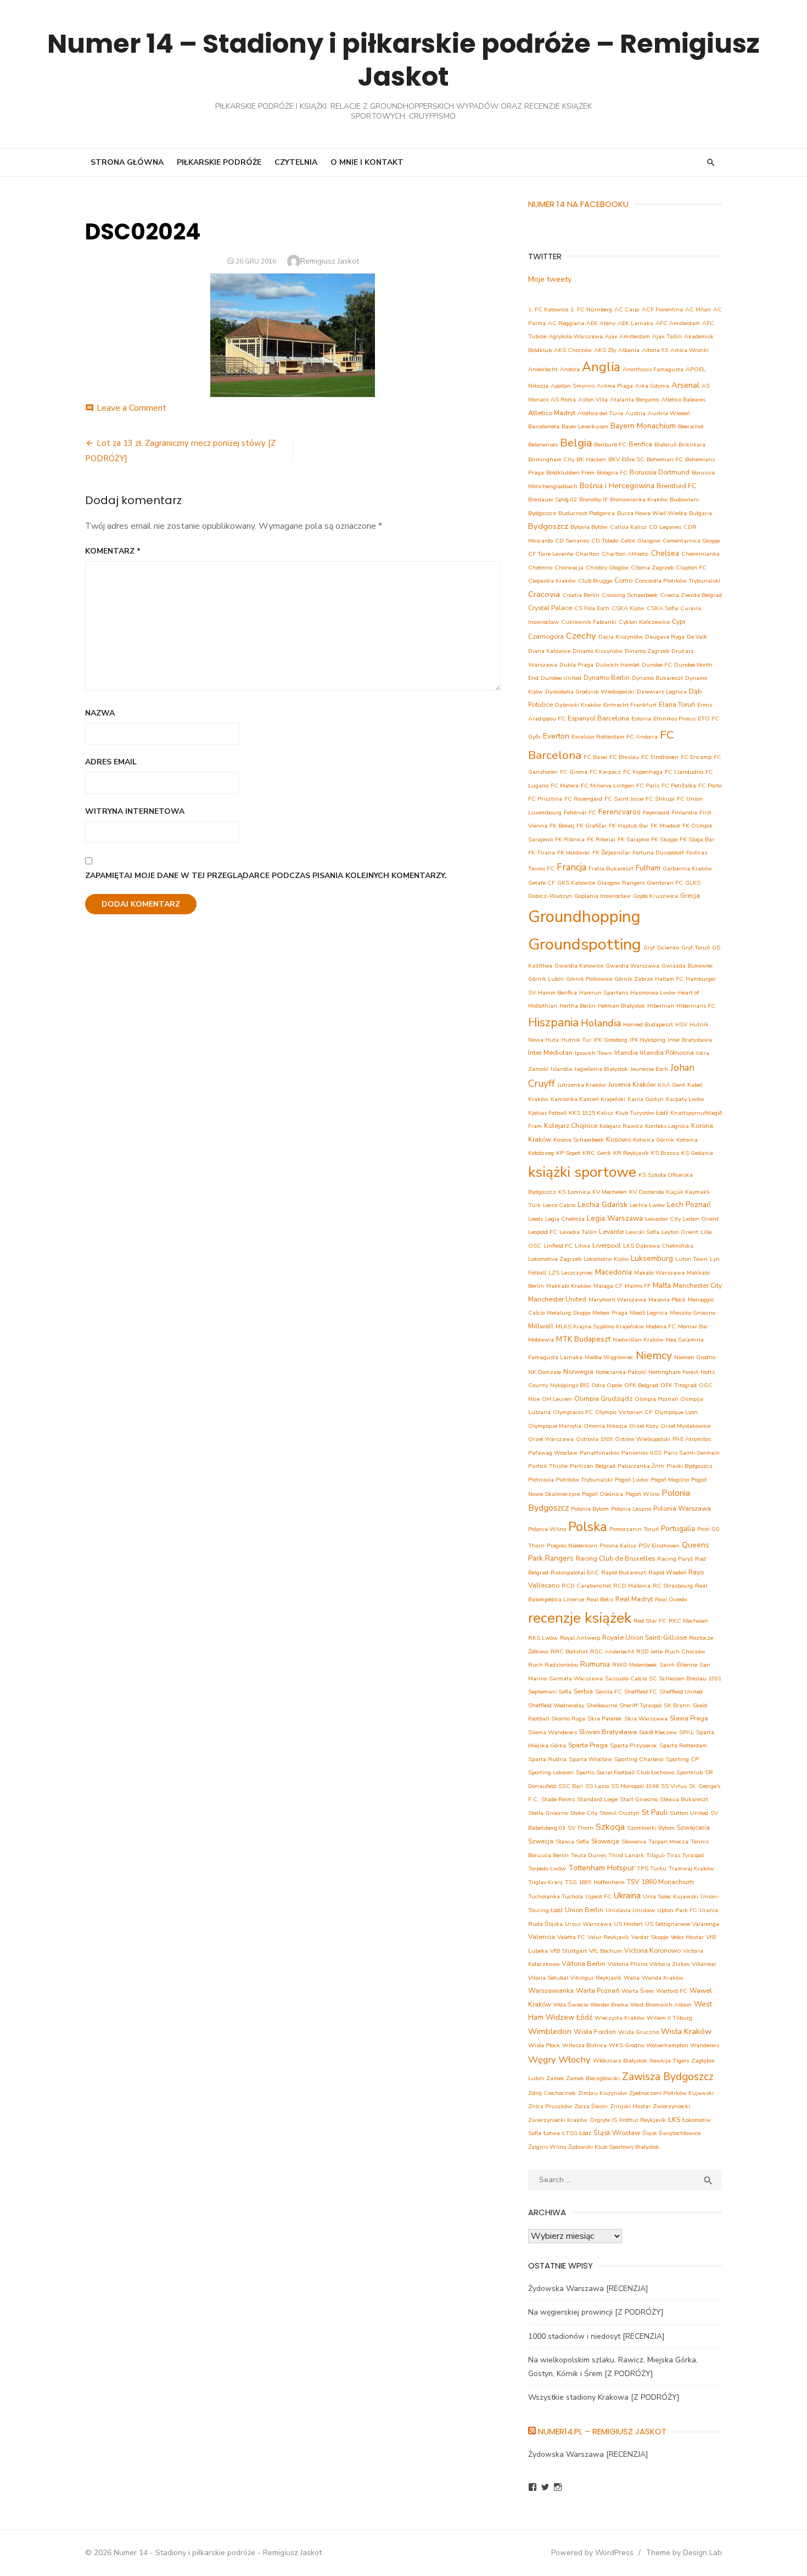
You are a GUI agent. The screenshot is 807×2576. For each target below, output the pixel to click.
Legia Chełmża (565, 1219)
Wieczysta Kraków (620, 2018)
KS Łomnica (574, 1192)
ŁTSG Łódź (577, 2133)
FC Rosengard (583, 799)
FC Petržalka (679, 786)
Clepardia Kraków (552, 581)
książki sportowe (582, 1172)
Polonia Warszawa (682, 1508)
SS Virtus (674, 1786)
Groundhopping (584, 917)
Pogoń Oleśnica (603, 1494)
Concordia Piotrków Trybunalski (677, 581)
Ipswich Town (593, 1053)
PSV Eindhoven (659, 1546)
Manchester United (557, 1299)
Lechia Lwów (647, 1205)
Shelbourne (602, 1705)
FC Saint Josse (624, 799)
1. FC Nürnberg (591, 309)
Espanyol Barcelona (598, 718)
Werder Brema (609, 2005)
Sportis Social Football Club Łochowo (625, 1772)
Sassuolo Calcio (626, 1678)
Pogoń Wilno (642, 1494)
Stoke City (584, 1813)
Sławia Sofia (572, 1842)
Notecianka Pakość (621, 1372)
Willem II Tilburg (669, 2018)
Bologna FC (612, 473)
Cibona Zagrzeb (652, 568)
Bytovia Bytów (589, 527)
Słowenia (634, 1842)
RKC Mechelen (688, 1621)
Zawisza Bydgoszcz (668, 2077)
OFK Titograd (679, 1385)
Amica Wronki (690, 350)
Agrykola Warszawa (576, 336)
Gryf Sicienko (661, 948)
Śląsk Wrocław (617, 2133)
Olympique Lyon (676, 1412)
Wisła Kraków (686, 2031)
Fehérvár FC (580, 812)
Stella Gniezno (548, 1813)
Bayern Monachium (643, 426)
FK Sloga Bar (697, 839)
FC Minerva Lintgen (607, 786)
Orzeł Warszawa (551, 1439)
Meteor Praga (610, 1313)
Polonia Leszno (631, 1509)
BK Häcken (591, 459)
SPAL (686, 1732)
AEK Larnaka (635, 323)
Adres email (111, 762)
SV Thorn (581, 1828)
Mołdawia (541, 1340)
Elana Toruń (677, 704)
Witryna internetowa (135, 811)
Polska (588, 1527)
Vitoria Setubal (548, 1978)
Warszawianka (551, 1990)
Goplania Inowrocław (603, 896)
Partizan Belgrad (593, 1466)
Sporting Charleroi (639, 1759)
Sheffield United (681, 1692)
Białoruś (665, 445)
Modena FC (661, 1326)
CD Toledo (605, 541)
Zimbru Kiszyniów (603, 2093)
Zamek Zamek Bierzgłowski (583, 2078)
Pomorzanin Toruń (634, 1529)
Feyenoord (656, 812)
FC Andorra (642, 737)
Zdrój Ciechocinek (552, 2093)
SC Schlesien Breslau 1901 (685, 1678)
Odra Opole (607, 1385)
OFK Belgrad (641, 1385)
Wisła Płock (544, 2045)
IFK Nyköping (648, 1040)
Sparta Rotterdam (683, 1745)
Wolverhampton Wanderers (683, 2045)
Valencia (542, 1937)
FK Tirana (542, 853)
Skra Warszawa (646, 1719)
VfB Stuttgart (568, 1951)
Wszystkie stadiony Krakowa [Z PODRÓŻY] (604, 2397)
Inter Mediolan (550, 1052)
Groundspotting (585, 944)
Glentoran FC (665, 883)
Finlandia (684, 812)
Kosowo (618, 1139)
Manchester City (697, 1285)
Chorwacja (569, 568)
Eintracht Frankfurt (630, 705)
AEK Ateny (601, 323)
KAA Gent (671, 1085)
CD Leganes (665, 527)
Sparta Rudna (547, 1759)
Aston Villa (593, 399)
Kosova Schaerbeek (579, 1140)
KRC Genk (597, 1153)
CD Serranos (572, 541)
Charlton (587, 554)
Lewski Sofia (643, 1232)
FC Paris (648, 786)
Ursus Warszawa (588, 1924)
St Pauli (655, 1812)
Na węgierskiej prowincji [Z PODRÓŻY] (596, 2312)
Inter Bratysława (690, 1040)
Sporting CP (682, 1759)
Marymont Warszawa (617, 1300)
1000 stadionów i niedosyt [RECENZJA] (596, 2336)
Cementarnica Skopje (691, 541)
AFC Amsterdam (678, 323)
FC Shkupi (660, 799)
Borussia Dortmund (660, 472)
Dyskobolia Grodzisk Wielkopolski (590, 692)
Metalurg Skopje (568, 1313)
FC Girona (574, 772)
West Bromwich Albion (661, 2005)
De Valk (697, 637)
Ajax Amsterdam (627, 336)
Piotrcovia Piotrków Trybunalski (570, 1480)
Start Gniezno (639, 1799)
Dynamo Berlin (607, 677)
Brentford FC (676, 486)
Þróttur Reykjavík (643, 2120)
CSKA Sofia (662, 608)
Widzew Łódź (569, 2017)
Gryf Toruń (696, 948)
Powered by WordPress (592, 2553)
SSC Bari (571, 1786)
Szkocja (610, 1827)
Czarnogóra (546, 636)
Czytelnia (296, 162)
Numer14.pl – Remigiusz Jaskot (602, 2431)
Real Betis (600, 1599)
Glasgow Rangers (621, 883)
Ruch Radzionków (553, 1665)
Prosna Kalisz (618, 1546)
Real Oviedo (671, 1599)
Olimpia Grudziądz (603, 1398)
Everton (556, 736)
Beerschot (691, 426)
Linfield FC (558, 1246)
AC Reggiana (566, 323)
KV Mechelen (610, 1192)
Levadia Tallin (578, 1232)
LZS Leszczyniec (571, 1273)
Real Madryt (634, 1599)
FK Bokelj (562, 826)
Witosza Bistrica (584, 2045)
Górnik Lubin (546, 979)
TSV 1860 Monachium (660, 1882)
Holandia (601, 1023)
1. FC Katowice (548, 309)
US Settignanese (668, 1924)
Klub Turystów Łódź (642, 1113)
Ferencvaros (620, 812)
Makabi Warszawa (659, 1273)
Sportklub (690, 1772)
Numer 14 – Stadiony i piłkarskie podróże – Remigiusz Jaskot (403, 60)
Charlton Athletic (625, 554)
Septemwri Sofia (550, 1692)
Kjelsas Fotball (547, 1113)
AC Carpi (627, 309)
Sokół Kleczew (658, 1732)
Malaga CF (608, 1286)
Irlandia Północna (667, 1052)
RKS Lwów (543, 1638)
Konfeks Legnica (667, 1126)
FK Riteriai (601, 839)
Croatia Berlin (581, 595)
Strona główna (127, 162)
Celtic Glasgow (640, 541)
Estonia (641, 719)
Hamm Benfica (557, 993)
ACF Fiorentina (662, 309)
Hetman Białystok (621, 1006)
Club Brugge (595, 581)
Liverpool (607, 1245)
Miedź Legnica (649, 1313)
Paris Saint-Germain (692, 1453)
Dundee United (561, 678)
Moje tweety (550, 279)
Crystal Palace (550, 608)
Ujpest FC (598, 1896)
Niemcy (654, 1356)
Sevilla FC (609, 1692)
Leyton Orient (680, 1232)
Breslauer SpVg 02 (553, 499)
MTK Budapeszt (583, 1339)
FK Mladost (665, 826)
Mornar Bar (693, 1326)
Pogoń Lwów (632, 1480)
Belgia (576, 443)
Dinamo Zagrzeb (647, 651)
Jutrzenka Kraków (582, 1085)
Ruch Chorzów (685, 1652)
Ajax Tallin (667, 336)
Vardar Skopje (650, 1937)
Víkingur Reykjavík (596, 1978)
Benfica (640, 444)
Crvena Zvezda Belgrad (691, 595)
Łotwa (552, 2133)
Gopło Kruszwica (655, 896)
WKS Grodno (626, 2045)
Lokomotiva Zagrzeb (555, 1259)
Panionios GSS (641, 1453)
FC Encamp (696, 757)
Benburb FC (610, 445)
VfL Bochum (606, 1951)
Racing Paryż (675, 1559)
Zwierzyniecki (671, 2106)
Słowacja (605, 1841)
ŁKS (674, 2119)
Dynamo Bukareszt (657, 678)
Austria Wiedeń (669, 413)
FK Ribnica (570, 839)
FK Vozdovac (574, 853)
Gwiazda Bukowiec (687, 966)
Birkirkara (692, 445)
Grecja (690, 895)
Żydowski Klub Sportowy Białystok (614, 2147)
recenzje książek (580, 1618)
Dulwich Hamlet (618, 665)
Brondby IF (593, 499)
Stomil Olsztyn (620, 1813)
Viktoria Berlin (584, 1963)
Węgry (542, 2060)
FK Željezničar (611, 853)
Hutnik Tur (576, 1040)
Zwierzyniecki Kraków (558, 2120)
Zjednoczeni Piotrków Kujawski (671, 2093)
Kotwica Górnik (654, 1140)
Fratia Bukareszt (611, 868)
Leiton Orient (701, 1219)
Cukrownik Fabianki (589, 622)
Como (623, 580)
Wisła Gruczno (638, 2032)
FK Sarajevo (633, 839)
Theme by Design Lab (684, 2553)
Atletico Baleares (683, 399)
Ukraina (627, 1895)
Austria (635, 413)
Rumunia (595, 1664)
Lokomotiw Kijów (606, 1259)
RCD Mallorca (632, 1586)
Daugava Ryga (665, 637)
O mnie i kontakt (367, 162)
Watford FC (672, 1991)
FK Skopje (664, 839)
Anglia (601, 367)
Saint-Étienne (678, 1665)
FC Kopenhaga (643, 772)
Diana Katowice (549, 651)
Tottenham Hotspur (601, 1868)
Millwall (541, 1326)
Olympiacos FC (573, 1412)
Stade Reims (558, 1799)
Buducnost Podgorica (587, 513)
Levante (611, 1231)
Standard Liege (597, 1799)
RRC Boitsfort (569, 1652)
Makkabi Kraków (569, 1286)
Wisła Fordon (595, 2032)
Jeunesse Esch (649, 1069)
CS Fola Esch (592, 608)
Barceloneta (544, 426)
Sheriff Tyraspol (640, 1705)
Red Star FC (650, 1621)
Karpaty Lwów (685, 1099)
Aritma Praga (615, 386)
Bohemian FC (665, 459)
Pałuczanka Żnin (641, 1466)
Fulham (648, 868)
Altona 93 (655, 350)
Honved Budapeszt (648, 1024)
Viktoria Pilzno (627, 1964)
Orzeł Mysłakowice (685, 1426)
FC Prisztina (545, 799)
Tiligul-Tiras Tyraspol (675, 1855)
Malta (662, 1285)
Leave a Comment (131, 408)
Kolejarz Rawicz (621, 1126)
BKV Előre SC (626, 459)
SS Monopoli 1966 (635, 1786)
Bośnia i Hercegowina (617, 486)
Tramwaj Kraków (691, 1868)
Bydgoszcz (548, 526)
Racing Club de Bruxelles (615, 1558)
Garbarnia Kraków (687, 868)
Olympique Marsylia (555, 1426)
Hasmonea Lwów (653, 993)
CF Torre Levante (551, 554)
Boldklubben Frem (570, 473)
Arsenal (685, 385)
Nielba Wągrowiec (609, 1357)
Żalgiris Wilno (547, 2147)
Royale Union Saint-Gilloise (645, 1637)
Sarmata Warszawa (576, 1678)
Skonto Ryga (568, 1719)
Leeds (536, 1219)
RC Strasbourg (673, 1586)
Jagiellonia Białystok (601, 1069)
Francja (571, 867)
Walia (632, 1978)
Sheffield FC (641, 1692)
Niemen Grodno (695, 1357)
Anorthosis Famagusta (653, 369)
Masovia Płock (667, 1300)
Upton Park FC (677, 1910)
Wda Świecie (571, 2005)
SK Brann (677, 1705)
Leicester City (663, 1219)
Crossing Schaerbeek (630, 595)
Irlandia (626, 1052)
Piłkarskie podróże (219, 162)
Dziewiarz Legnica (662, 692)
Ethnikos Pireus (674, 719)
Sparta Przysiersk (634, 1745)
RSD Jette (649, 1652)
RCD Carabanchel (586, 1586)
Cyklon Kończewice (644, 622)
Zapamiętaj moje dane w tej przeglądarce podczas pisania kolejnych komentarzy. (266, 876)
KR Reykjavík (631, 1153)
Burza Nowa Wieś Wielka (652, 513)
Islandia (561, 1069)
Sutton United (689, 1813)
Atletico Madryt (552, 413)
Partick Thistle (548, 1466)
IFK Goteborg (610, 1040)
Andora (570, 369)
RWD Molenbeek (635, 1665)
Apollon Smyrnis (573, 386)
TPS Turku (652, 1868)
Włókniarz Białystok (620, 2061)
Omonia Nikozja (605, 1426)
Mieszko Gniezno (693, 1313)
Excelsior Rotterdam (598, 737)
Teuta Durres (589, 1855)
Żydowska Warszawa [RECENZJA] (588, 2289)
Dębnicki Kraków (578, 705)
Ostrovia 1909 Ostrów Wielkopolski (623, 1439)
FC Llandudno (684, 772)
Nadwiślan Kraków (638, 1340)
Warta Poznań (598, 1990)
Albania (629, 350)
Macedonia (613, 1272)
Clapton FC (691, 568)
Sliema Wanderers (553, 1732)
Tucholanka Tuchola (556, 1896)
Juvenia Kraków (632, 1084)
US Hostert (628, 1924)
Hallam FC (669, 979)
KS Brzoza (665, 1153)
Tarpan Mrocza (668, 1842)
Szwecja (541, 1841)
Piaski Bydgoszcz (690, 1466)
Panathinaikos (599, 1453)
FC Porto (710, 786)
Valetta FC (571, 1937)
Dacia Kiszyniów (621, 637)
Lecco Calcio (559, 1205)
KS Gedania (697, 1153)
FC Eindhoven (660, 757)
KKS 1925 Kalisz (591, 1113)
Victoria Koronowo (652, 1950)
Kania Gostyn (646, 1099)
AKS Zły (605, 350)
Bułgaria (700, 513)
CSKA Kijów (628, 608)
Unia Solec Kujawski (671, 1896)
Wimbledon (550, 2031)
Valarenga (706, 1924)
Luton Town (691, 1259)
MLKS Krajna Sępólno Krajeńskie (599, 1326)
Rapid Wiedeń (667, 1572)
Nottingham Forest (673, 1372)
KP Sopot (568, 1153)
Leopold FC (543, 1232)
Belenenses (543, 445)
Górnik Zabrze (634, 979)
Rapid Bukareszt (624, 1572)
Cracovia (544, 594)
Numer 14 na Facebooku (578, 204)
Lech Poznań (689, 1205)
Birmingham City (551, 459)
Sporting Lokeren (551, 1772)
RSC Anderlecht (612, 1652)
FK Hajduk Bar (629, 826)
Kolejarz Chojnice (571, 1125)
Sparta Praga (588, 1745)
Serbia (583, 1691)
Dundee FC (657, 665)
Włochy (575, 2060)
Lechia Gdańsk (603, 1205)
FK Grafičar (592, 826)
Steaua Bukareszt (684, 1799)
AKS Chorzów (573, 350)
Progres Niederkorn (572, 1546)
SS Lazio (597, 1786)
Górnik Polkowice (589, 979)
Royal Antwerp (580, 1638)
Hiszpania (553, 1022)
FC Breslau (624, 757)
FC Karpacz (605, 772)
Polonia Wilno (547, 1529)
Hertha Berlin (578, 1006)
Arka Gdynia (652, 386)
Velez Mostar (687, 1937)
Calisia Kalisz (628, 527)
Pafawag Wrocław (553, 1453)
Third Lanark (626, 1855)
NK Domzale (545, 1372)
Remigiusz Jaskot (330, 261)
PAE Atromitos (692, 1439)
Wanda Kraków (663, 1978)
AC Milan (698, 309)
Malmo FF (638, 1286)
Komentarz (113, 551)
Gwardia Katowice (579, 966)
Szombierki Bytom (651, 1828)
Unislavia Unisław (630, 1910)
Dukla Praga (576, 665)
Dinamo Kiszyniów (598, 651)
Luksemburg (652, 1258)
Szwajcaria (693, 1827)
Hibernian (661, 1006)
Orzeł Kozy (644, 1426)
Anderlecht (543, 369)
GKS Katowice (576, 883)
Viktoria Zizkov (669, 1964)
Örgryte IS (603, 2120)
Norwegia (578, 1371)
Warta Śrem (638, 1991)
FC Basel (595, 757)
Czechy (581, 636)
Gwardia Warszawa (632, 966)
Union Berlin (584, 1910)
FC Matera (565, 786)
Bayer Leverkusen (585, 426)
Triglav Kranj (545, 1882)
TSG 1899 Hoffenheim (595, 1882)
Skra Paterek (605, 1719)
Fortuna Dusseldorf (658, 853)
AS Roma (563, 399)
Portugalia (678, 1529)
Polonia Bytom (590, 1509)
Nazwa (100, 713)
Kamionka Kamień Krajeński (588, 1099)
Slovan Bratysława (608, 1732)
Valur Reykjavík (608, 1937)
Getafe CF (542, 883)
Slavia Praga (689, 1718)
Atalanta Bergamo (634, 399)
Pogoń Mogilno (670, 1480)
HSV (681, 1024)
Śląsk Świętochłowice (671, 2133)
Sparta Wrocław (590, 1759)
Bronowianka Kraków (639, 499)
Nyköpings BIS (570, 1385)
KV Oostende (646, 1192)
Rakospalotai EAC (575, 1572)
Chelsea (665, 553)
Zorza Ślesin (591, 2106)
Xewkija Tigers (669, 2061)
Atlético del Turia (600, 413)
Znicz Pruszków (550, 2106)
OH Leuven (557, 1399)
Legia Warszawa (615, 1218)
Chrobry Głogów (607, 568)
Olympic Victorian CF (624, 1412)
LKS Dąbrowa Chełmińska (658, 1246)
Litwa (582, 1246)
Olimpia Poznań (656, 1399)
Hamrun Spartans (604, 993)
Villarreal (704, 1964)
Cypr (679, 621)
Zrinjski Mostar (630, 2106)
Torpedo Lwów (547, 1868)
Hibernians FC (696, 1006)
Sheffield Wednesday (556, 1705)
